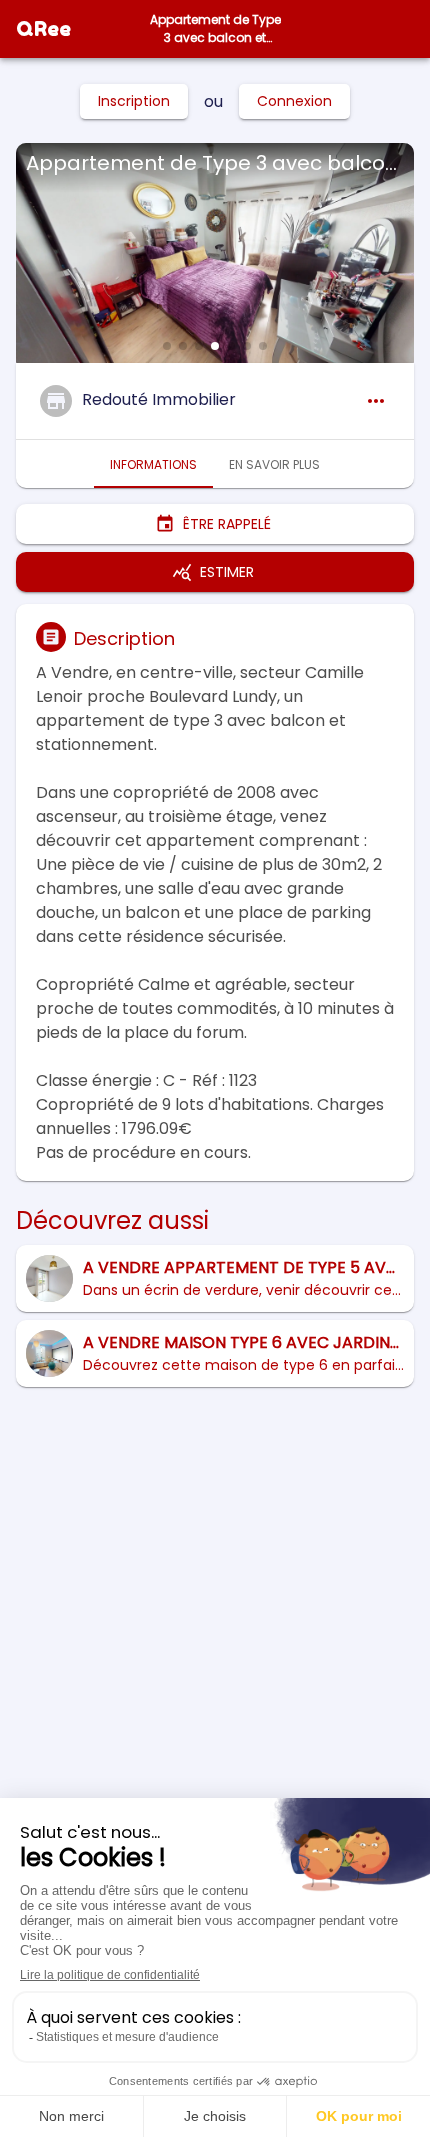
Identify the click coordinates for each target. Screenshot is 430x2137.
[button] (167, 346)
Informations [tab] (153, 464)
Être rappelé (227, 524)
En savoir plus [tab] (274, 464)
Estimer (227, 572)
